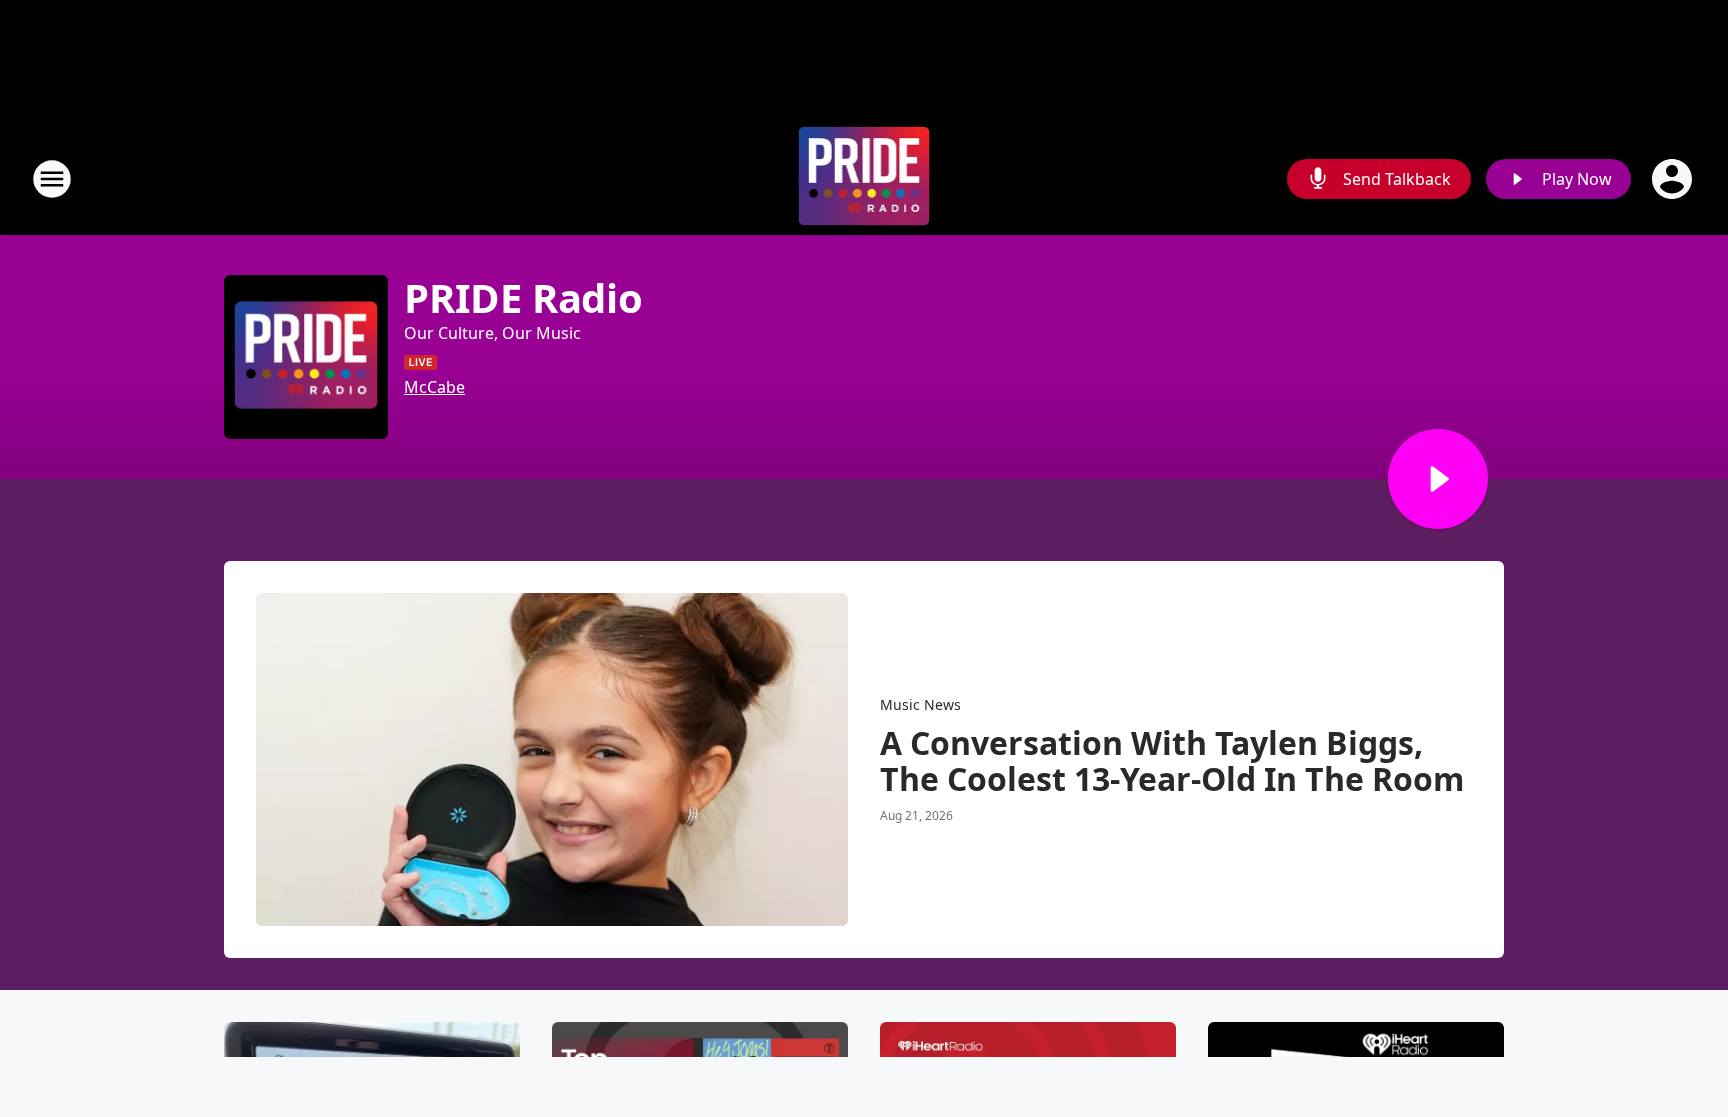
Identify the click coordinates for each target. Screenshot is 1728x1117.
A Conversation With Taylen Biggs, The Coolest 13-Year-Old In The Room (1172, 761)
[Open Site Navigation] (52, 179)
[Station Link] (864, 178)
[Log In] (1674, 179)
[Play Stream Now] (1438, 479)
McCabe (434, 387)
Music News (920, 704)
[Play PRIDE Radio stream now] (306, 357)
